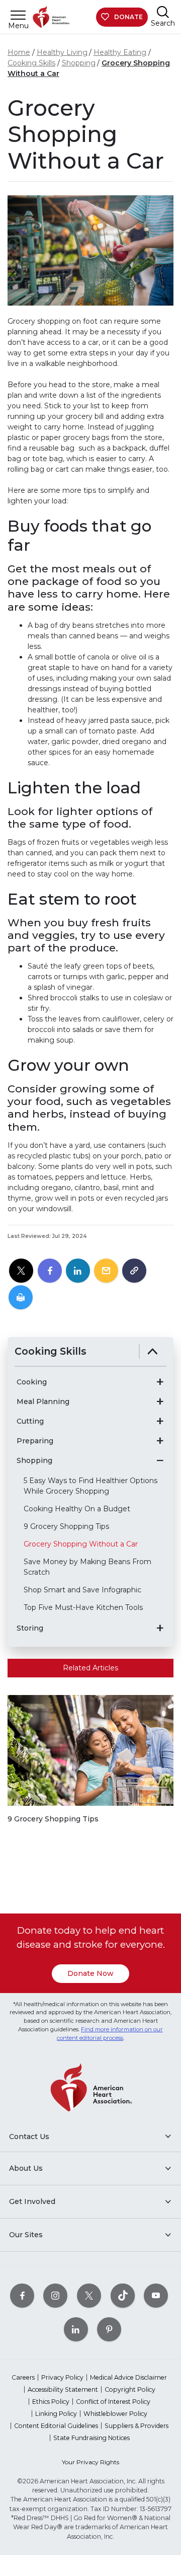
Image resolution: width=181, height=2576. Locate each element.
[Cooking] (160, 1382)
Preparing (35, 1441)
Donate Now (90, 1973)
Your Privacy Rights (90, 2462)
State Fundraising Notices (92, 2438)
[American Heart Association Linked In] (76, 2329)
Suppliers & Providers (137, 2426)
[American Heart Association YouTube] (156, 2295)
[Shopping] (160, 1460)
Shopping (79, 63)
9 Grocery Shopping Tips (66, 1526)
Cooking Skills (31, 63)
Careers (23, 2377)
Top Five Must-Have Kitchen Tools (83, 1607)
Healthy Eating (120, 52)
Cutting (30, 1421)
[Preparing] (160, 1441)
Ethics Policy (51, 2402)
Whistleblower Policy (115, 2414)
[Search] (163, 12)
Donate (128, 17)
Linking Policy (56, 2414)
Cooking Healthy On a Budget (77, 1509)
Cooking (32, 1382)
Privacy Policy (62, 2377)
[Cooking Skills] (153, 1351)
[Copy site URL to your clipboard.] (134, 1271)
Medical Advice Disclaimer (128, 2377)
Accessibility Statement (63, 2389)
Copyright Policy (130, 2389)
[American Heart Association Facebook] (22, 2295)
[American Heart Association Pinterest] (109, 2329)
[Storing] (160, 1628)
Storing (30, 1628)
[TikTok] (123, 2295)
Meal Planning (43, 1402)
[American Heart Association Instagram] (55, 2295)
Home (19, 52)
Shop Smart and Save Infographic (82, 1590)
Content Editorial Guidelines (56, 2426)
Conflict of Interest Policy (113, 2402)
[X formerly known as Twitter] (89, 2295)
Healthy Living (62, 52)
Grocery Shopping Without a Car (81, 1544)
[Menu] (18, 15)
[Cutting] (160, 1421)
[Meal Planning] (160, 1402)
